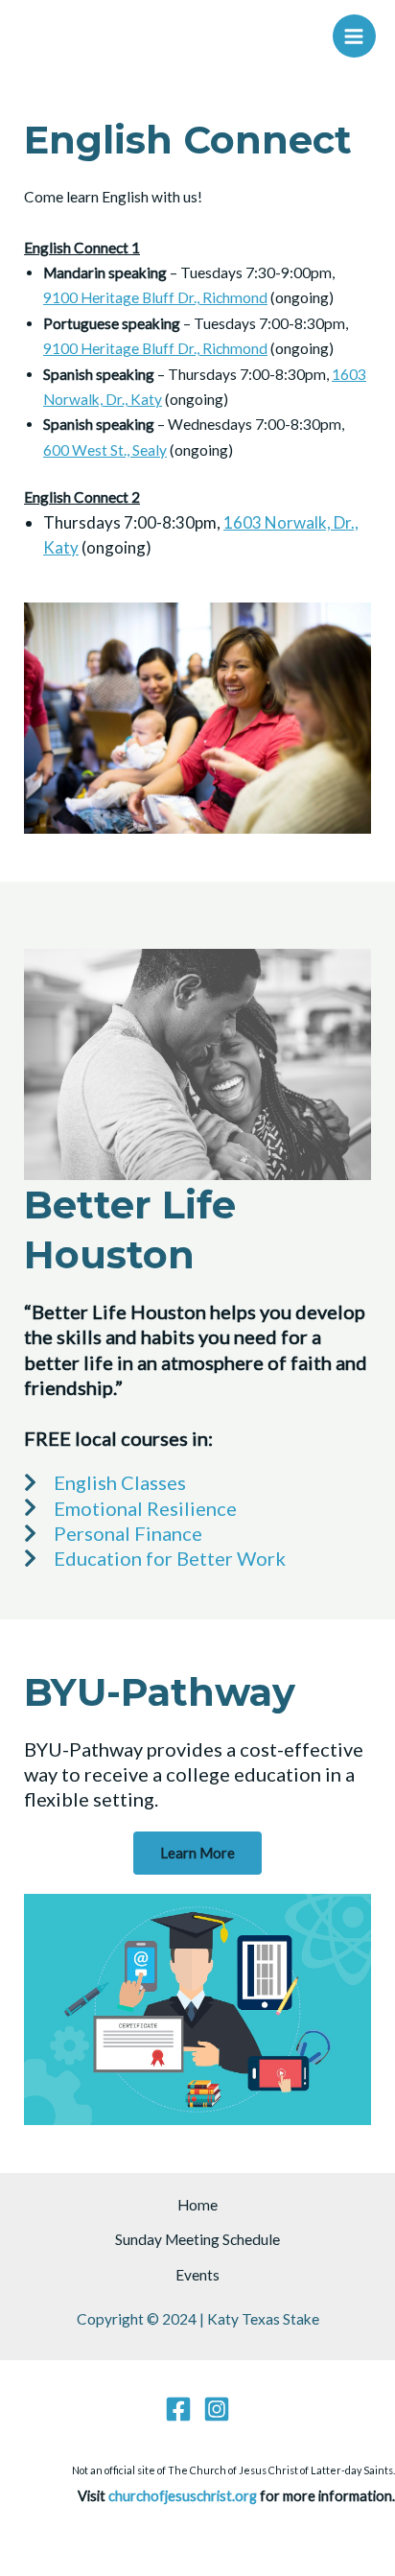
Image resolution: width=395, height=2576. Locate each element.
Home (197, 2205)
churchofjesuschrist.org (183, 2496)
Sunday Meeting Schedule (197, 2239)
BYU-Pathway (160, 1692)
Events (197, 2275)
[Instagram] (217, 2409)
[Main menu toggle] (354, 36)
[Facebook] (178, 2409)
